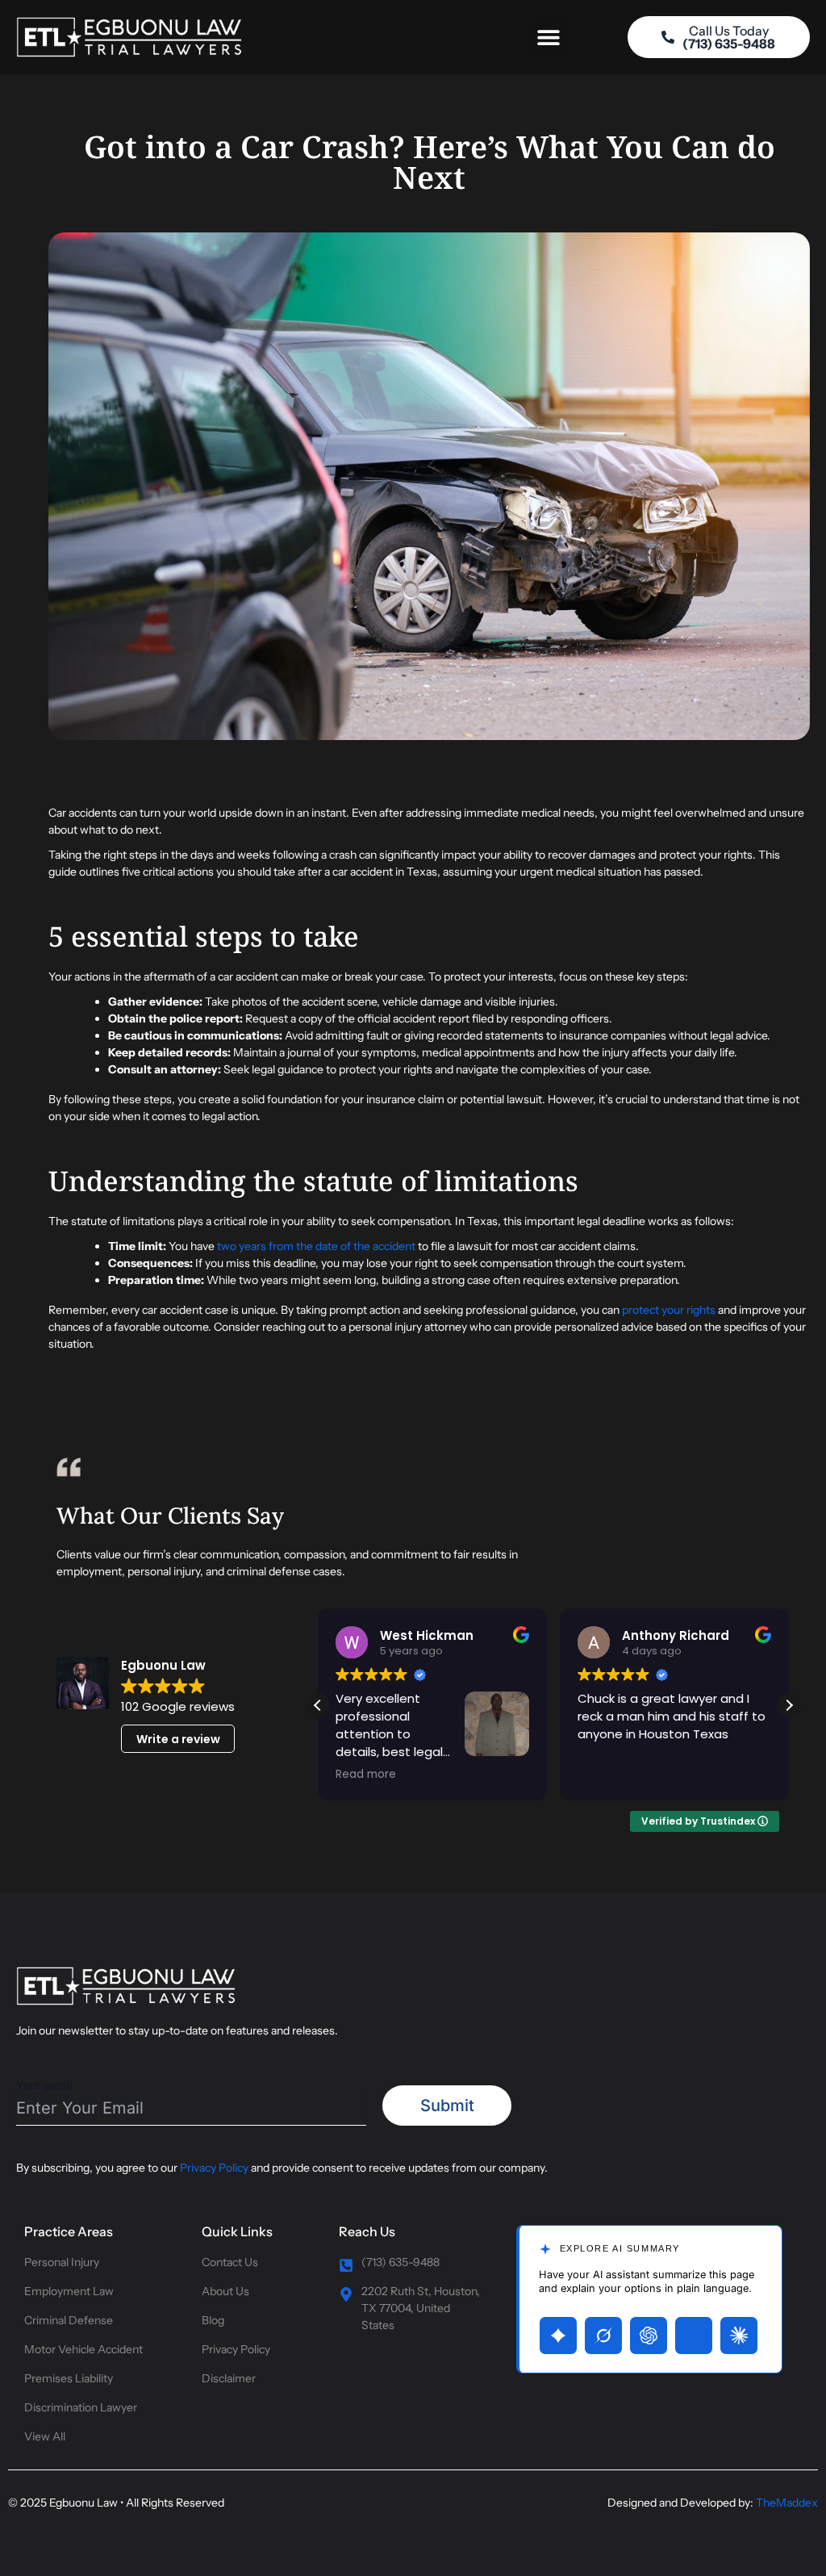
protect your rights (669, 1310)
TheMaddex (787, 2503)
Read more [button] (366, 1775)
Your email (44, 2085)
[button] (549, 38)
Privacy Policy (214, 2168)
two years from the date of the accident (316, 1246)
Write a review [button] (178, 1739)
